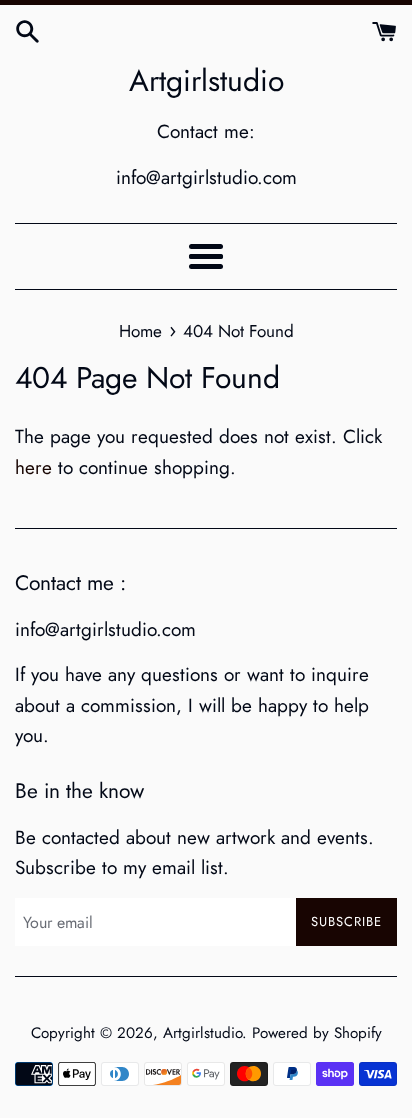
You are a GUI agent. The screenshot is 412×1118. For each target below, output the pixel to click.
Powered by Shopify (317, 1033)
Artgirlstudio (206, 81)
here (33, 467)
